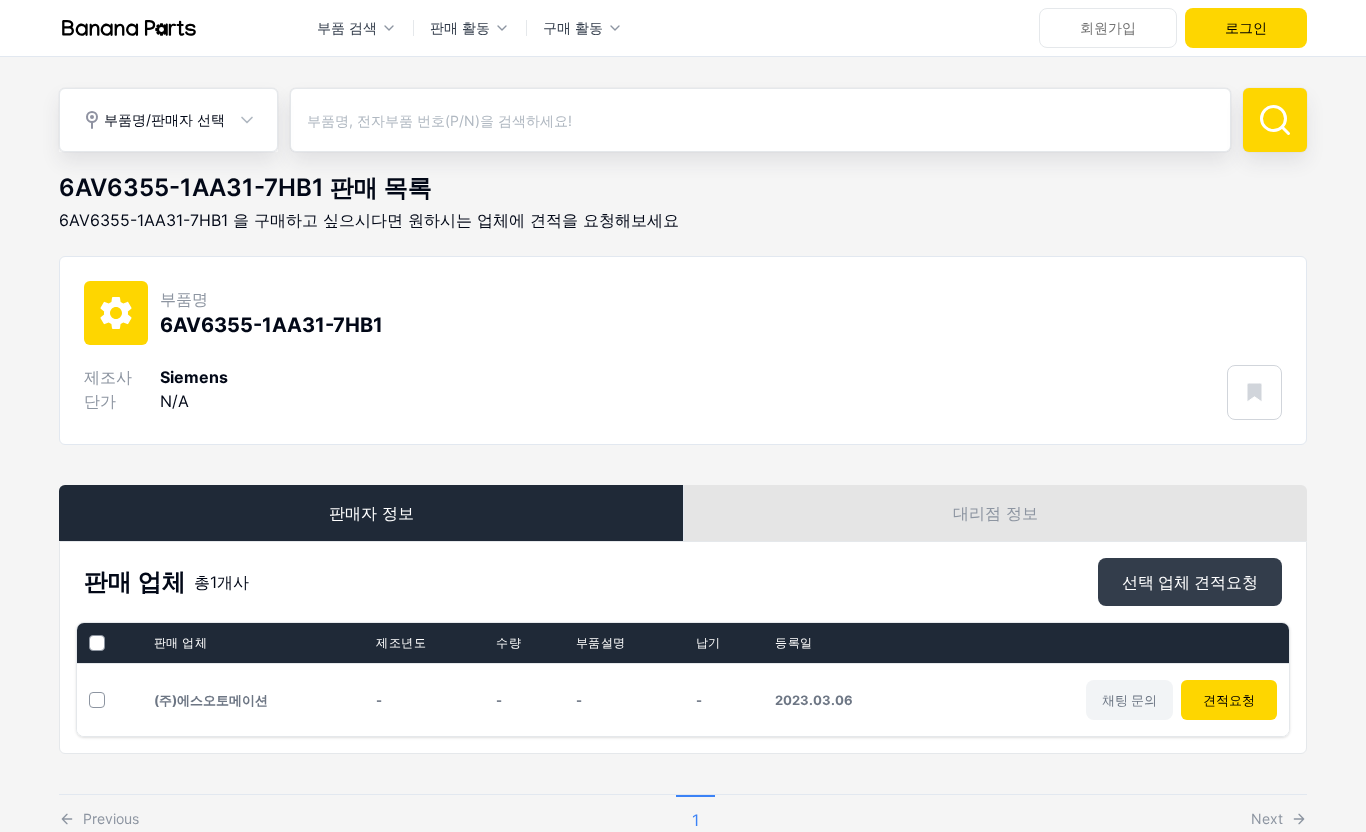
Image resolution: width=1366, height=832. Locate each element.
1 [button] (695, 820)
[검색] (1275, 120)
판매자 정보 (371, 513)
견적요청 (1229, 700)
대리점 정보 (995, 513)
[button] (99, 814)
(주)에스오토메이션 (211, 700)
